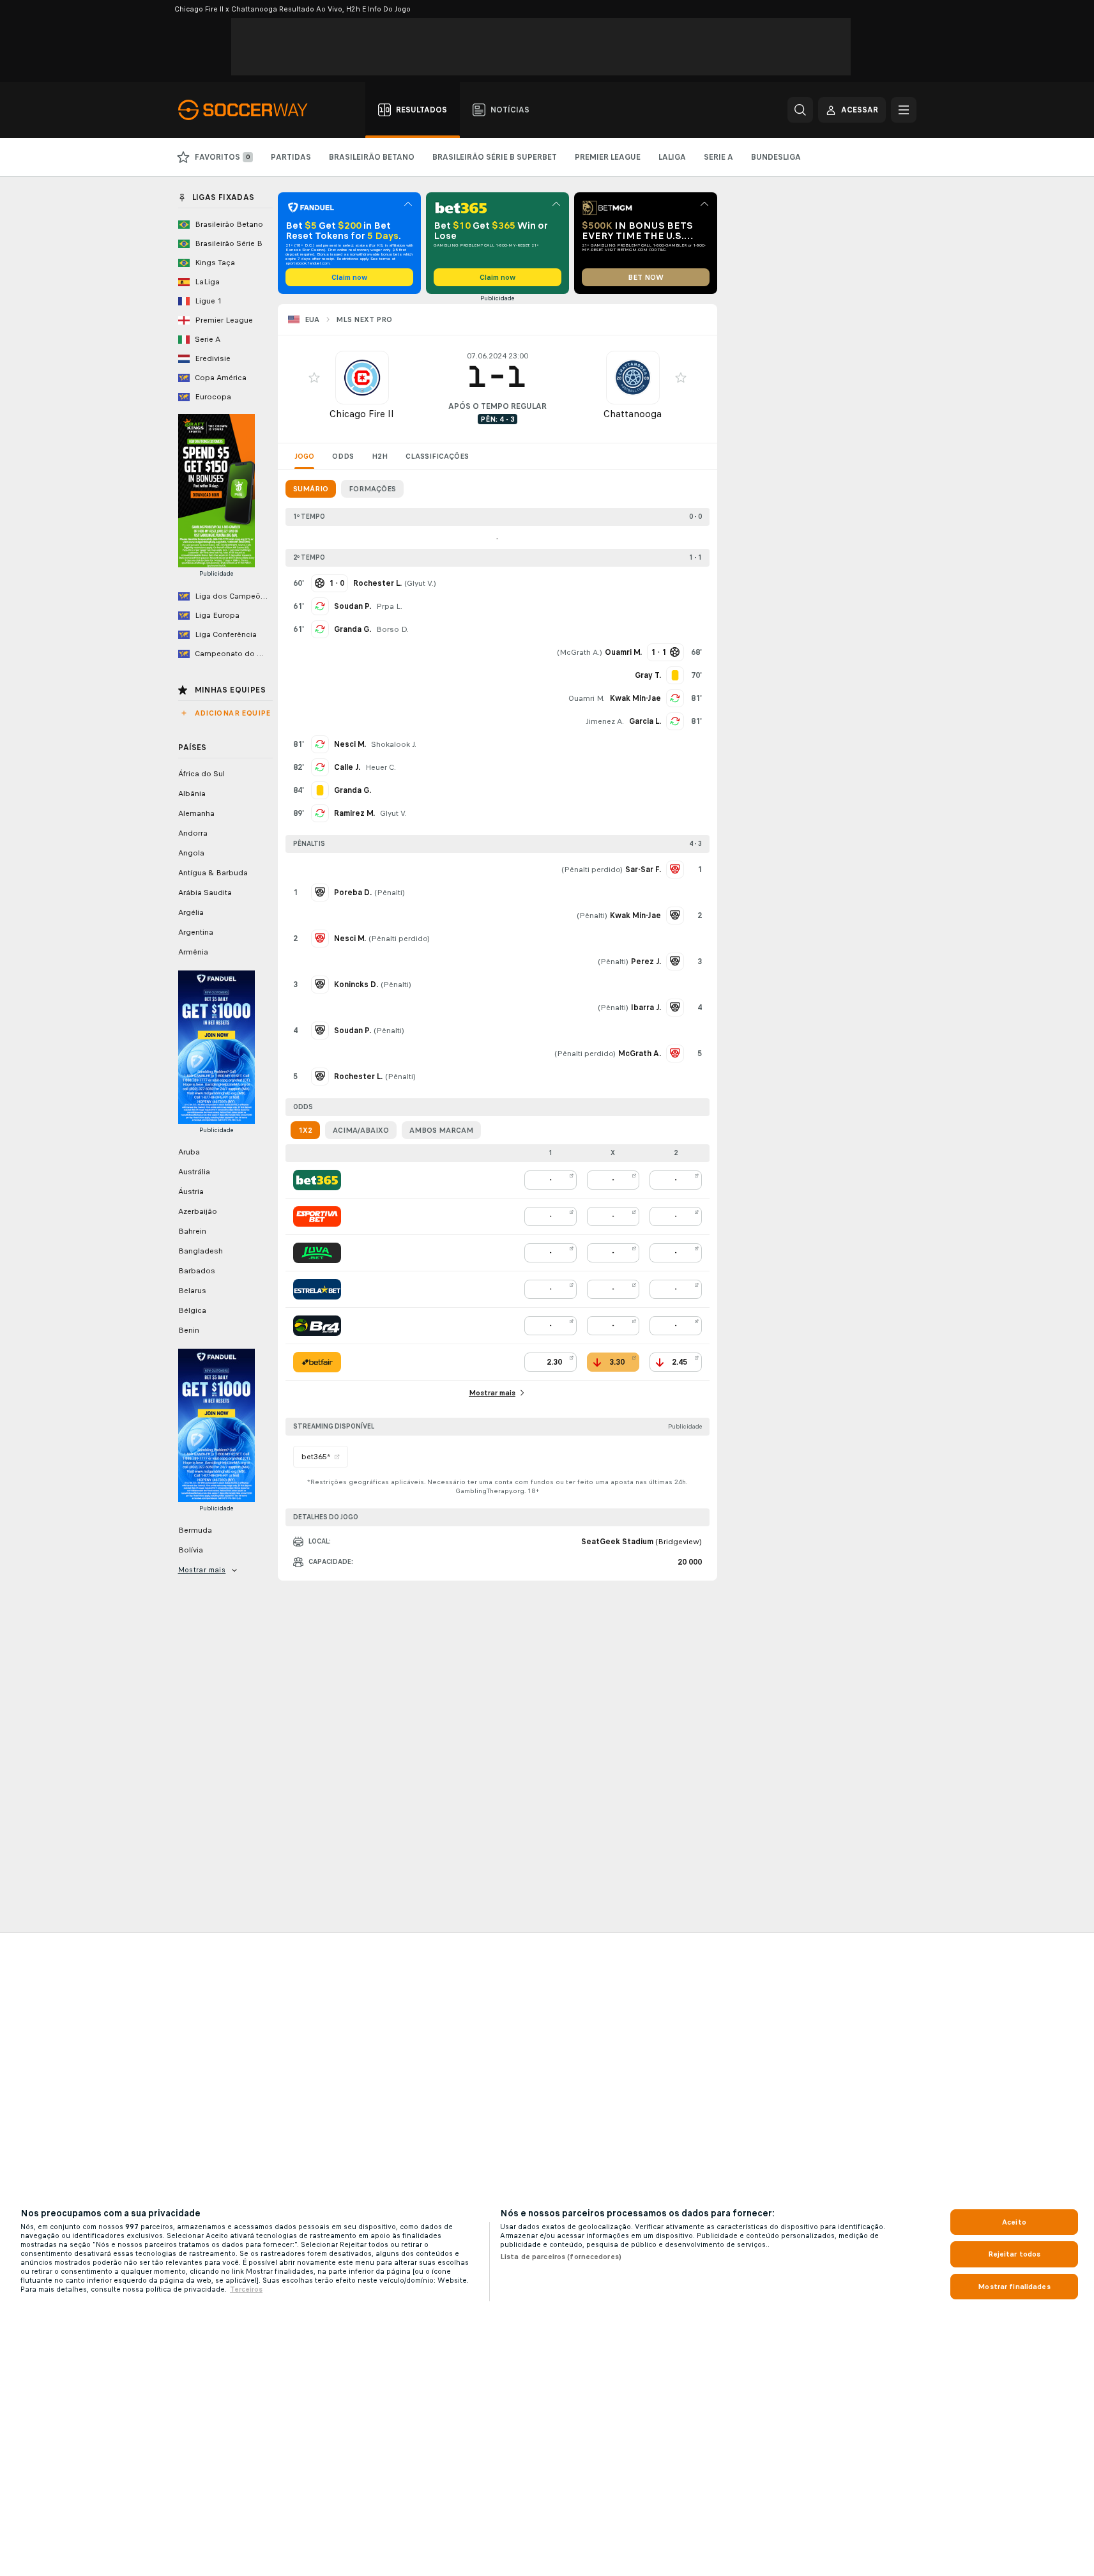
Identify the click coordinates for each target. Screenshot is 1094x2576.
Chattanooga (633, 414)
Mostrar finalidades (1014, 2287)
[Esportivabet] (317, 1216)
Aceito (1014, 2222)
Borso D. (392, 629)
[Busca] (800, 110)
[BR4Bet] (317, 1326)
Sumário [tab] (311, 489)
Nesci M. (350, 744)
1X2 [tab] (305, 1130)
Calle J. (347, 767)
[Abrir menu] (904, 110)
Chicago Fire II (362, 414)
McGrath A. (580, 652)
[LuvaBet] (317, 1253)
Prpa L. (389, 606)
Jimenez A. (605, 721)
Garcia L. (645, 721)
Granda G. (353, 629)
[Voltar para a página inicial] (250, 110)
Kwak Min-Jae (635, 698)
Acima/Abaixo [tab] (361, 1130)
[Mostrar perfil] (362, 378)
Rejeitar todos (1014, 2254)
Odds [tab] (343, 456)
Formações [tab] (372, 489)
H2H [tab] (380, 456)
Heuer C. (381, 767)
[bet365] (317, 1180)
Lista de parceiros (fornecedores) (561, 2257)
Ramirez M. (354, 813)
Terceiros (246, 2289)
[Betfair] (317, 1362)
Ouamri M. (587, 698)
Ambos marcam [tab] (441, 1130)
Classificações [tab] (437, 456)
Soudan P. (353, 606)
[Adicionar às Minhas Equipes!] (314, 378)
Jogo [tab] (304, 456)
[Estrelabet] (317, 1289)
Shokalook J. (394, 744)
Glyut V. (420, 583)
